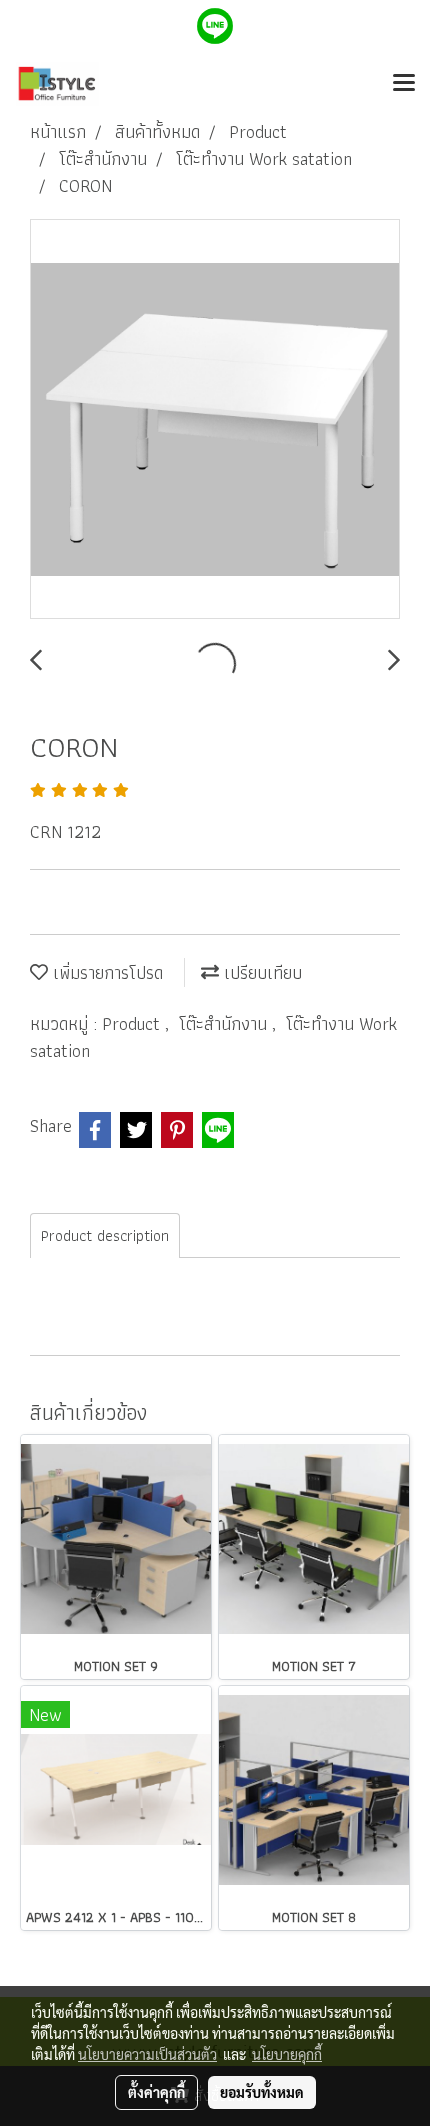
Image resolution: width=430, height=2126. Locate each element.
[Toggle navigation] (404, 84)
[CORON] (215, 420)
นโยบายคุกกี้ (287, 2054)
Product (133, 1023)
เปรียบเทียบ (260, 972)
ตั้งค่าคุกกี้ (156, 2092)
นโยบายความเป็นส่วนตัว (147, 2054)
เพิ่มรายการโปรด (105, 972)
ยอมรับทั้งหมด (262, 2092)
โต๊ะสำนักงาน (225, 1023)
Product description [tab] (105, 1235)
